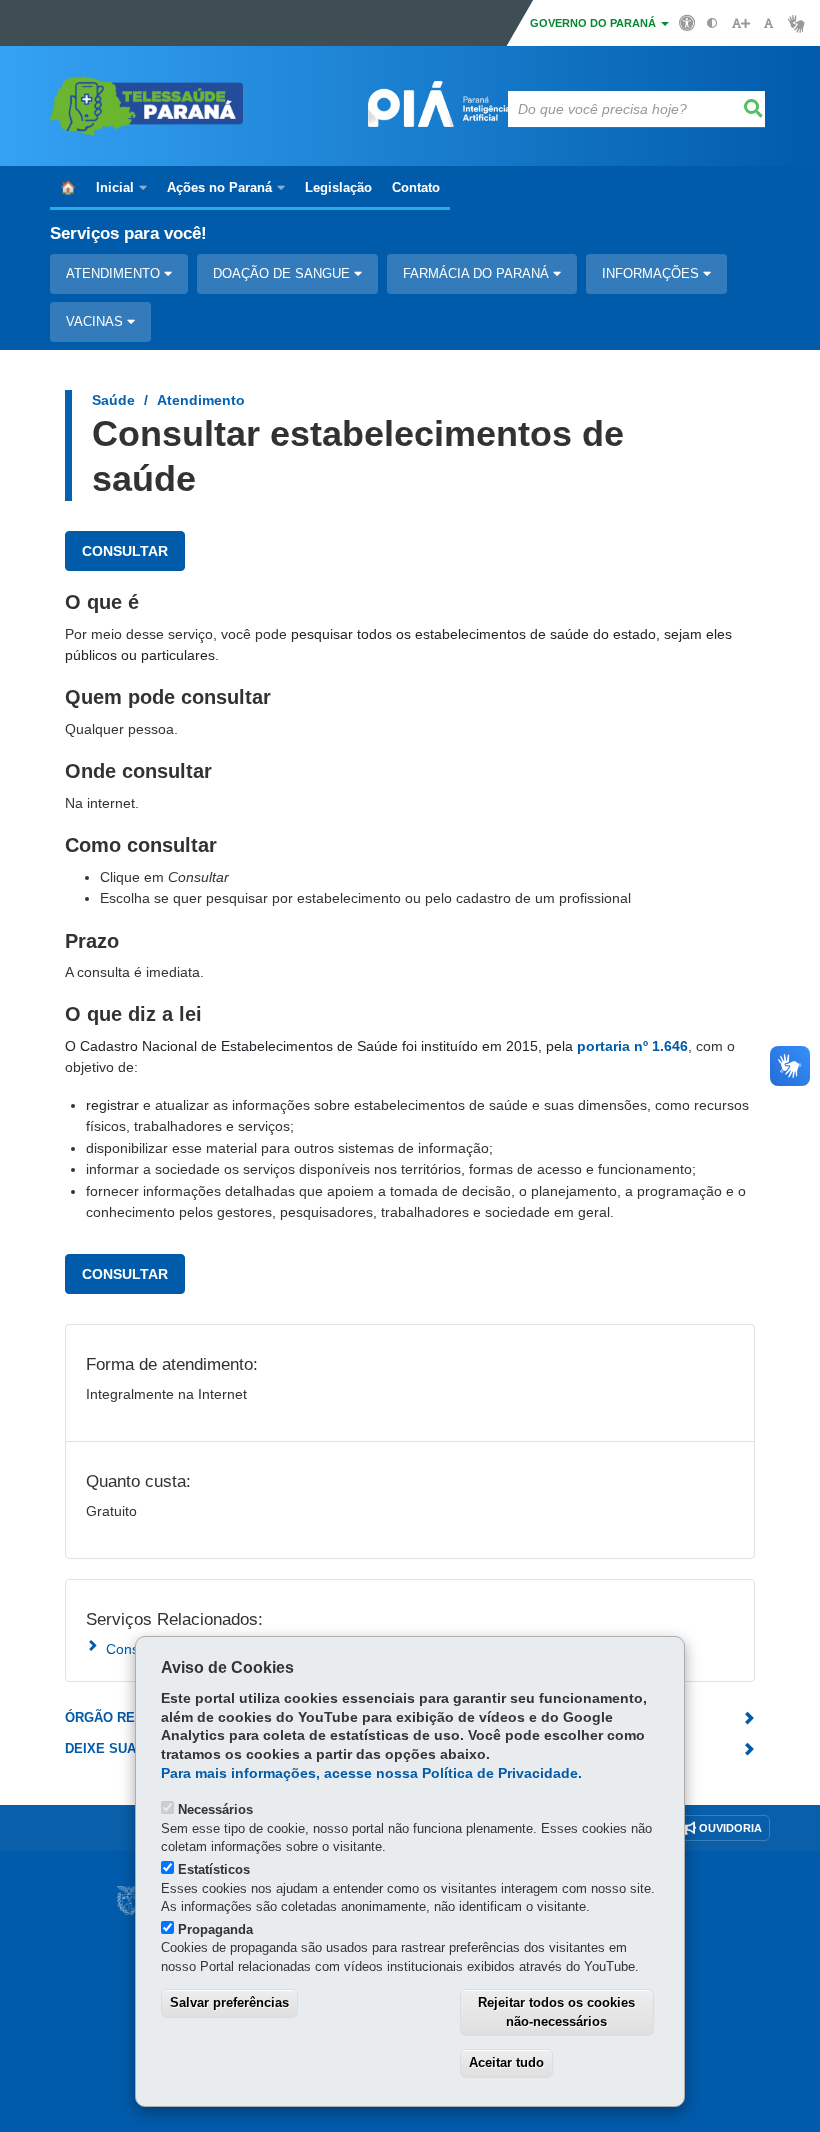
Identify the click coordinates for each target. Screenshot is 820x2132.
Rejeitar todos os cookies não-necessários (556, 2012)
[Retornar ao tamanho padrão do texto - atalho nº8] (768, 23)
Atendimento (115, 273)
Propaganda (215, 1929)
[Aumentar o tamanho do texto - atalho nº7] (740, 23)
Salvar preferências (229, 2002)
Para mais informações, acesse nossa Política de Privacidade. (371, 1773)
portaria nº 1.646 (632, 1046)
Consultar (125, 551)
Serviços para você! (128, 233)
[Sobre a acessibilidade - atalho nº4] (687, 22)
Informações (652, 273)
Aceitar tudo (506, 2062)
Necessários (215, 1809)
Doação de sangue (283, 273)
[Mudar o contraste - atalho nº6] (712, 23)
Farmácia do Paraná (478, 273)
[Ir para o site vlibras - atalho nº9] (796, 23)
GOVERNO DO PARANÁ (594, 23)
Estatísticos (214, 1869)
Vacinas (96, 321)
